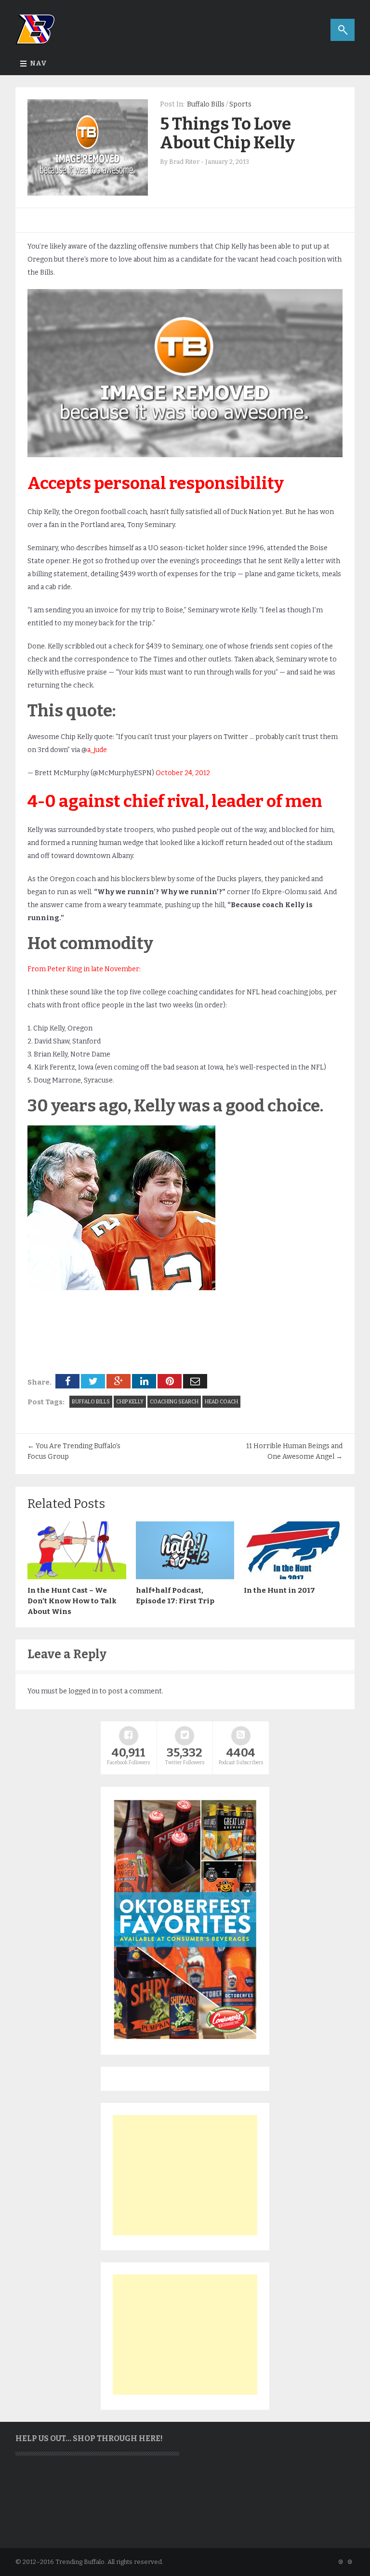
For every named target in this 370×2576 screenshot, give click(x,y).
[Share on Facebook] (67, 1381)
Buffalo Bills (206, 104)
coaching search (174, 1402)
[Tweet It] (93, 1381)
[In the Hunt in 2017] (293, 1577)
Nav (38, 63)
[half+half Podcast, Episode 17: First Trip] (185, 1577)
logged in (83, 1691)
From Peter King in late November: (84, 969)
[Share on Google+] (119, 1381)
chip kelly (130, 1402)
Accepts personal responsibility (156, 483)
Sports (240, 104)
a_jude (97, 750)
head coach (221, 1402)
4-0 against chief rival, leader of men (175, 801)
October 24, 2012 (183, 773)
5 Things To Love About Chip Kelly (227, 133)
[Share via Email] (195, 1381)
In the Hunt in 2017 (279, 1590)
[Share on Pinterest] (170, 1381)
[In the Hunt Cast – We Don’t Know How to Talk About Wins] (77, 1577)
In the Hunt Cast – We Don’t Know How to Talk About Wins (72, 1601)
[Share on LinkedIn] (144, 1381)
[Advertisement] (185, 2175)
